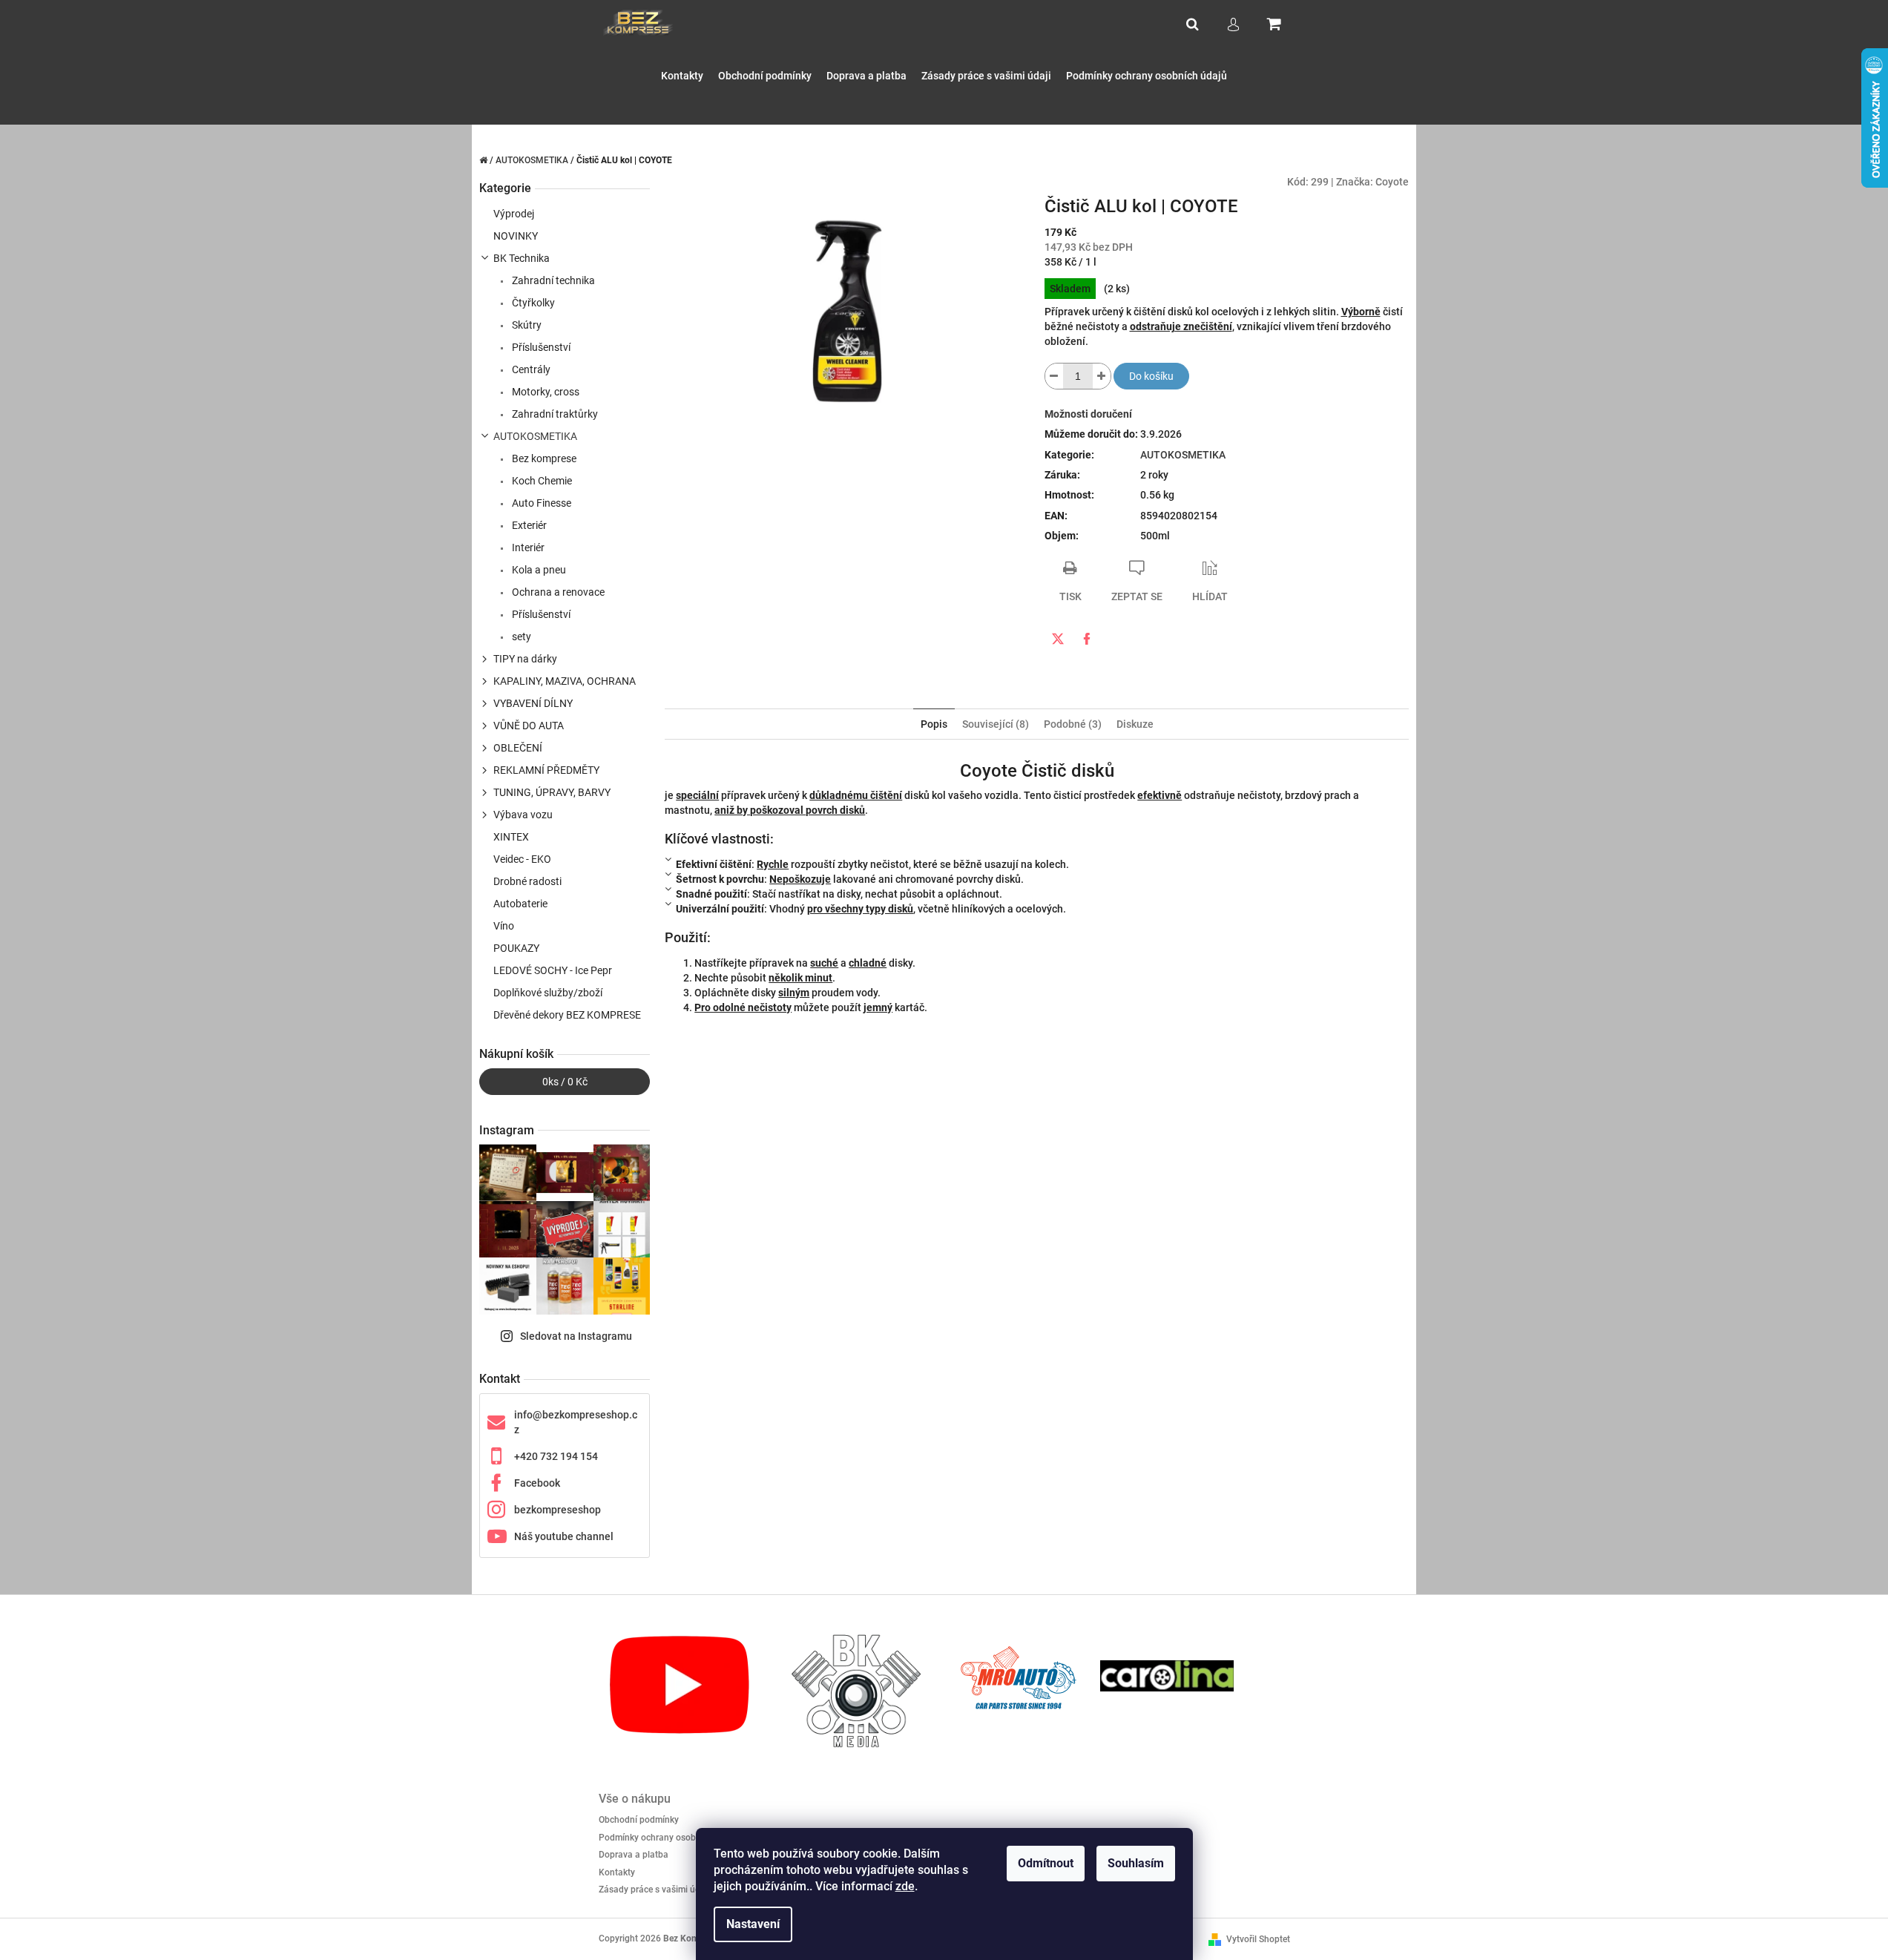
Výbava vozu (523, 815)
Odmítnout (1046, 1863)
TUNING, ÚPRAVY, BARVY (552, 792)
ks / (565, 1082)
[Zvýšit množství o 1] (1102, 376)
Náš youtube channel (564, 1536)
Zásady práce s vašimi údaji (654, 1890)
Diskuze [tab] (1135, 724)
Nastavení (753, 1924)
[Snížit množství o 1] (1054, 376)
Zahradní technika (552, 280)
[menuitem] (682, 76)
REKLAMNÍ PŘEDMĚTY (546, 770)
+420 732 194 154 (556, 1456)
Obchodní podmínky (639, 1820)
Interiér (527, 547)
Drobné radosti (527, 881)
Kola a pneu (538, 570)
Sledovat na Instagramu (576, 1336)
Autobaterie (520, 904)
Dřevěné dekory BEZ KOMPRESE (567, 1015)
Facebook (537, 1483)
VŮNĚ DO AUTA (529, 726)
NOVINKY (516, 236)
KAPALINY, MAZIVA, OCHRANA (565, 681)
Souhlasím (1136, 1863)
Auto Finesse (540, 503)
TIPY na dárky (525, 659)
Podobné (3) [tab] (1073, 724)
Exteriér (528, 525)
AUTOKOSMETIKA (535, 436)
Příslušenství (540, 347)
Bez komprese (543, 458)
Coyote (1392, 182)
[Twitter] (1058, 639)
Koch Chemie (541, 481)
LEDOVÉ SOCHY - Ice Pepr (553, 970)
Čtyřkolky (532, 303)
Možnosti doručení (1088, 414)
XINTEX (511, 837)
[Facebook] (1087, 639)
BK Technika (522, 258)
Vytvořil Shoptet (1258, 1939)
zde (905, 1886)
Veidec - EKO (522, 859)
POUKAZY (516, 948)
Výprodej (514, 214)
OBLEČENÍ (518, 748)
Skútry (526, 325)
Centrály (530, 369)
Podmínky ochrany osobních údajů (668, 1838)
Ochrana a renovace (557, 592)
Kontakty (617, 1872)
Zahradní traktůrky (554, 414)
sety (520, 637)
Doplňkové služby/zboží (548, 993)
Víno (504, 926)
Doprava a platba (634, 1855)
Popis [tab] (934, 724)
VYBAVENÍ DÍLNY (533, 703)
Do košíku (1151, 376)
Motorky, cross (545, 392)
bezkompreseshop (557, 1510)
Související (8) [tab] (996, 724)
